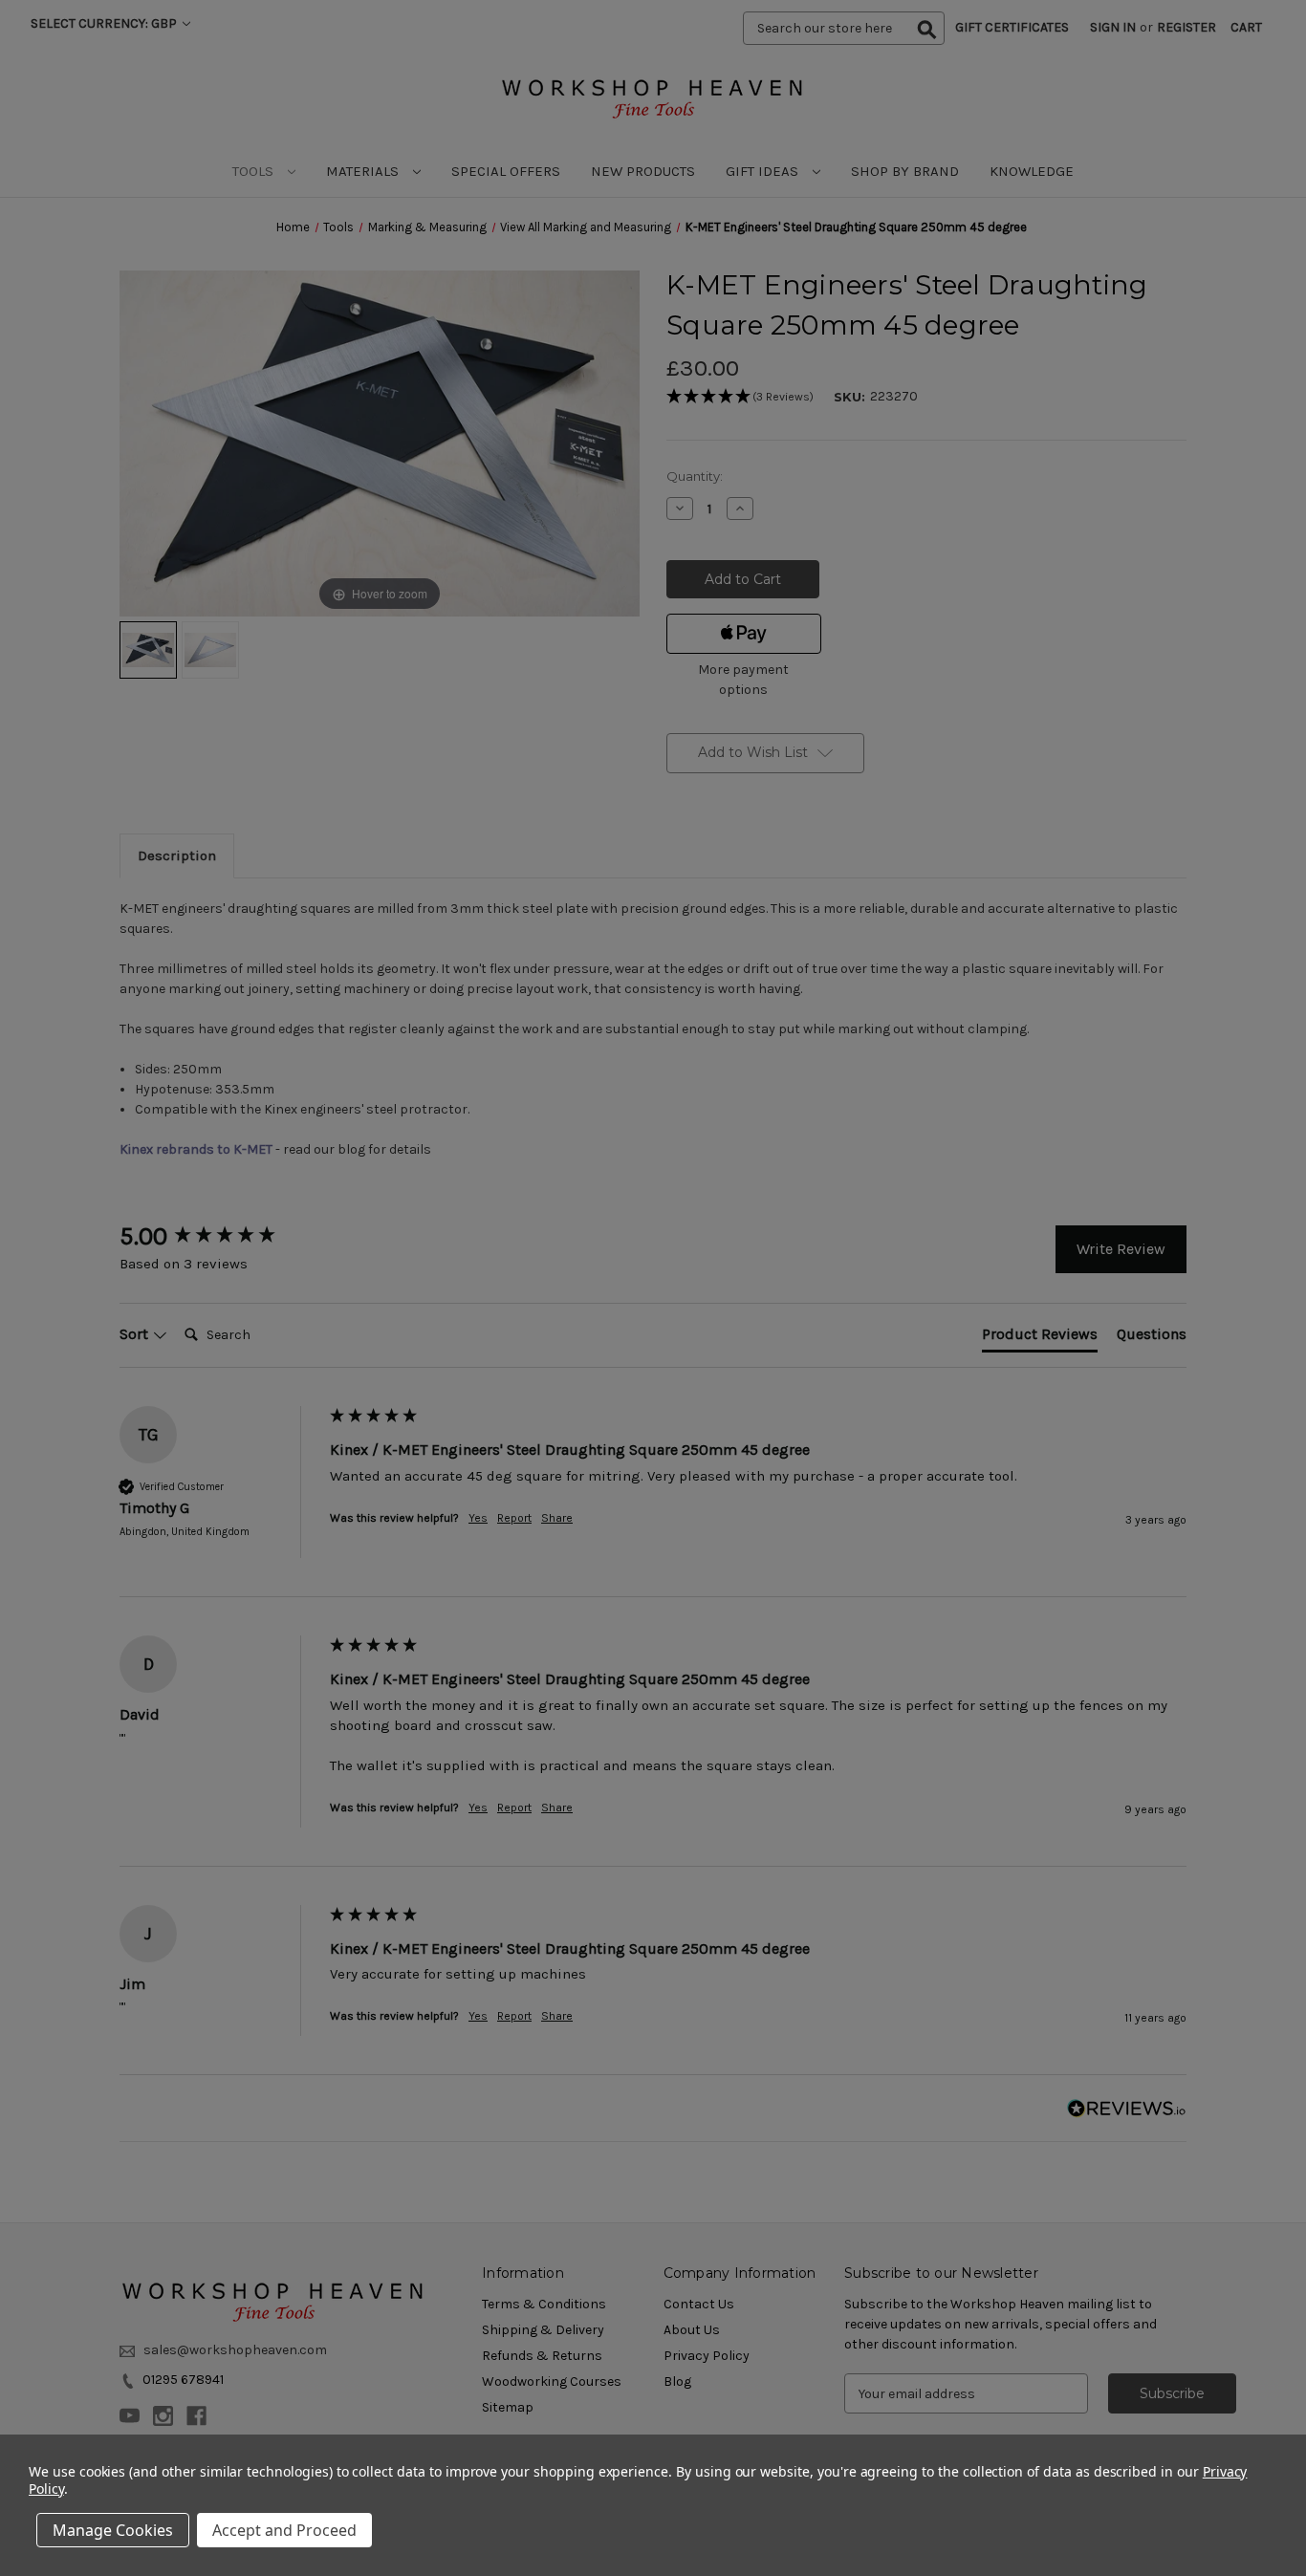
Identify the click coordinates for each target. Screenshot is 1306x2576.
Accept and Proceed (284, 2530)
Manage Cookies (113, 2530)
